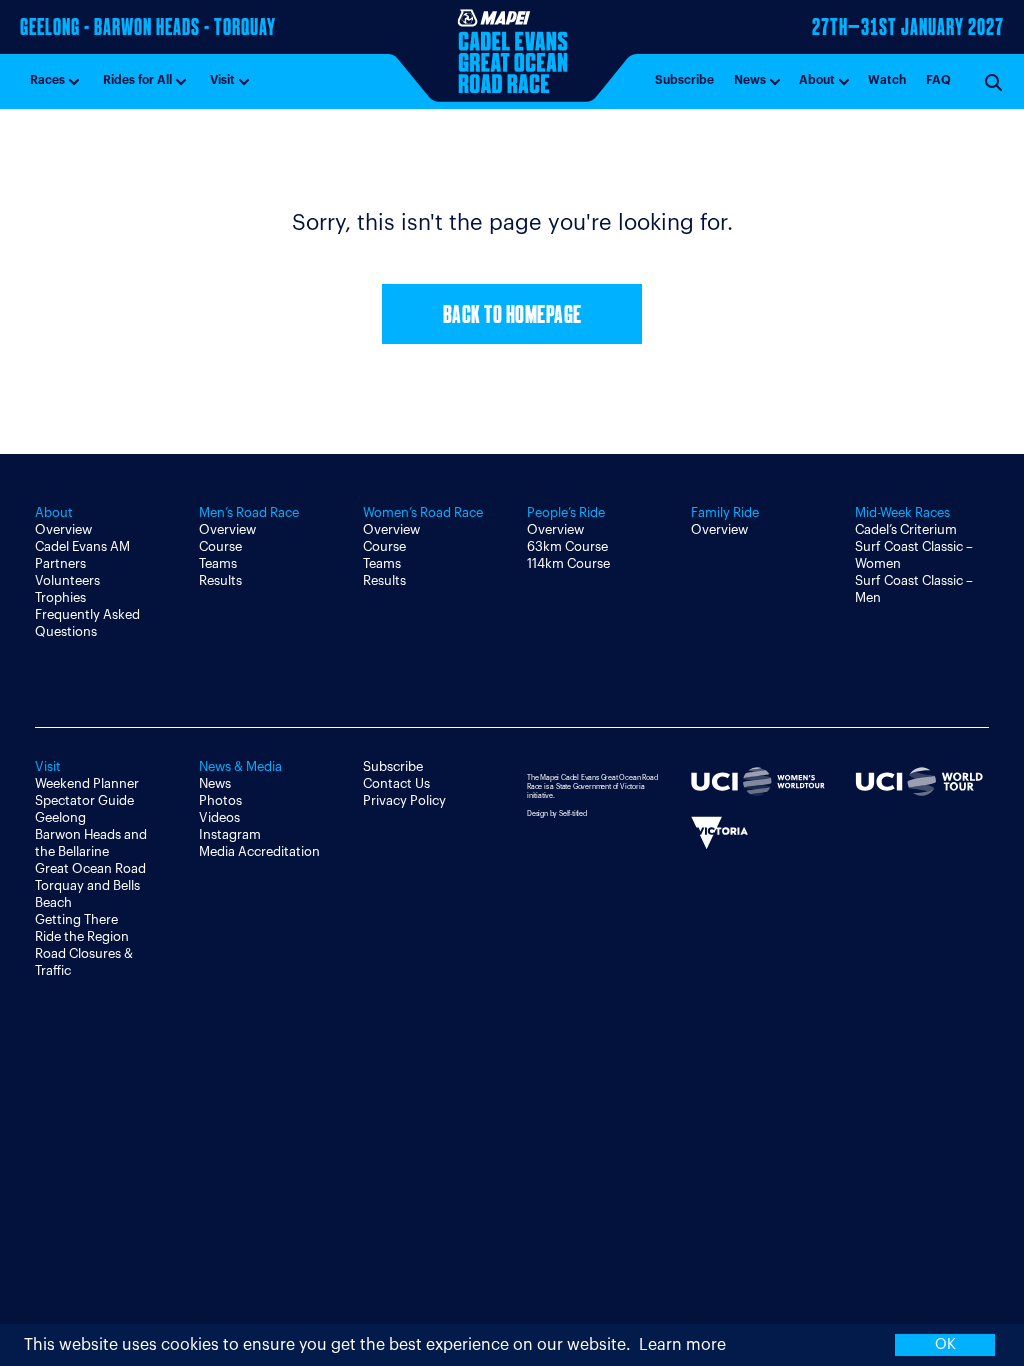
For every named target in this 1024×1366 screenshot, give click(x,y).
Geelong (60, 817)
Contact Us (396, 783)
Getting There (76, 919)
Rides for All (137, 80)
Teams (218, 563)
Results (220, 580)
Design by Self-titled (557, 813)
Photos (220, 800)
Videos (219, 817)
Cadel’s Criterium (906, 529)
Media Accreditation (259, 851)
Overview (63, 529)
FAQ (938, 80)
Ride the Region (82, 936)
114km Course (568, 563)
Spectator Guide (84, 800)
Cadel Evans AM (82, 546)
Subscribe (684, 80)
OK (945, 1344)
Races (47, 80)
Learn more (682, 1345)
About (817, 80)
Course (220, 546)
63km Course (567, 546)
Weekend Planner (87, 783)
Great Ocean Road (90, 868)
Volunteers (67, 580)
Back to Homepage (512, 316)
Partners (60, 563)
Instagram (230, 834)
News (750, 80)
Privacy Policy (404, 800)
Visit (222, 80)
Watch (887, 80)
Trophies (60, 597)
